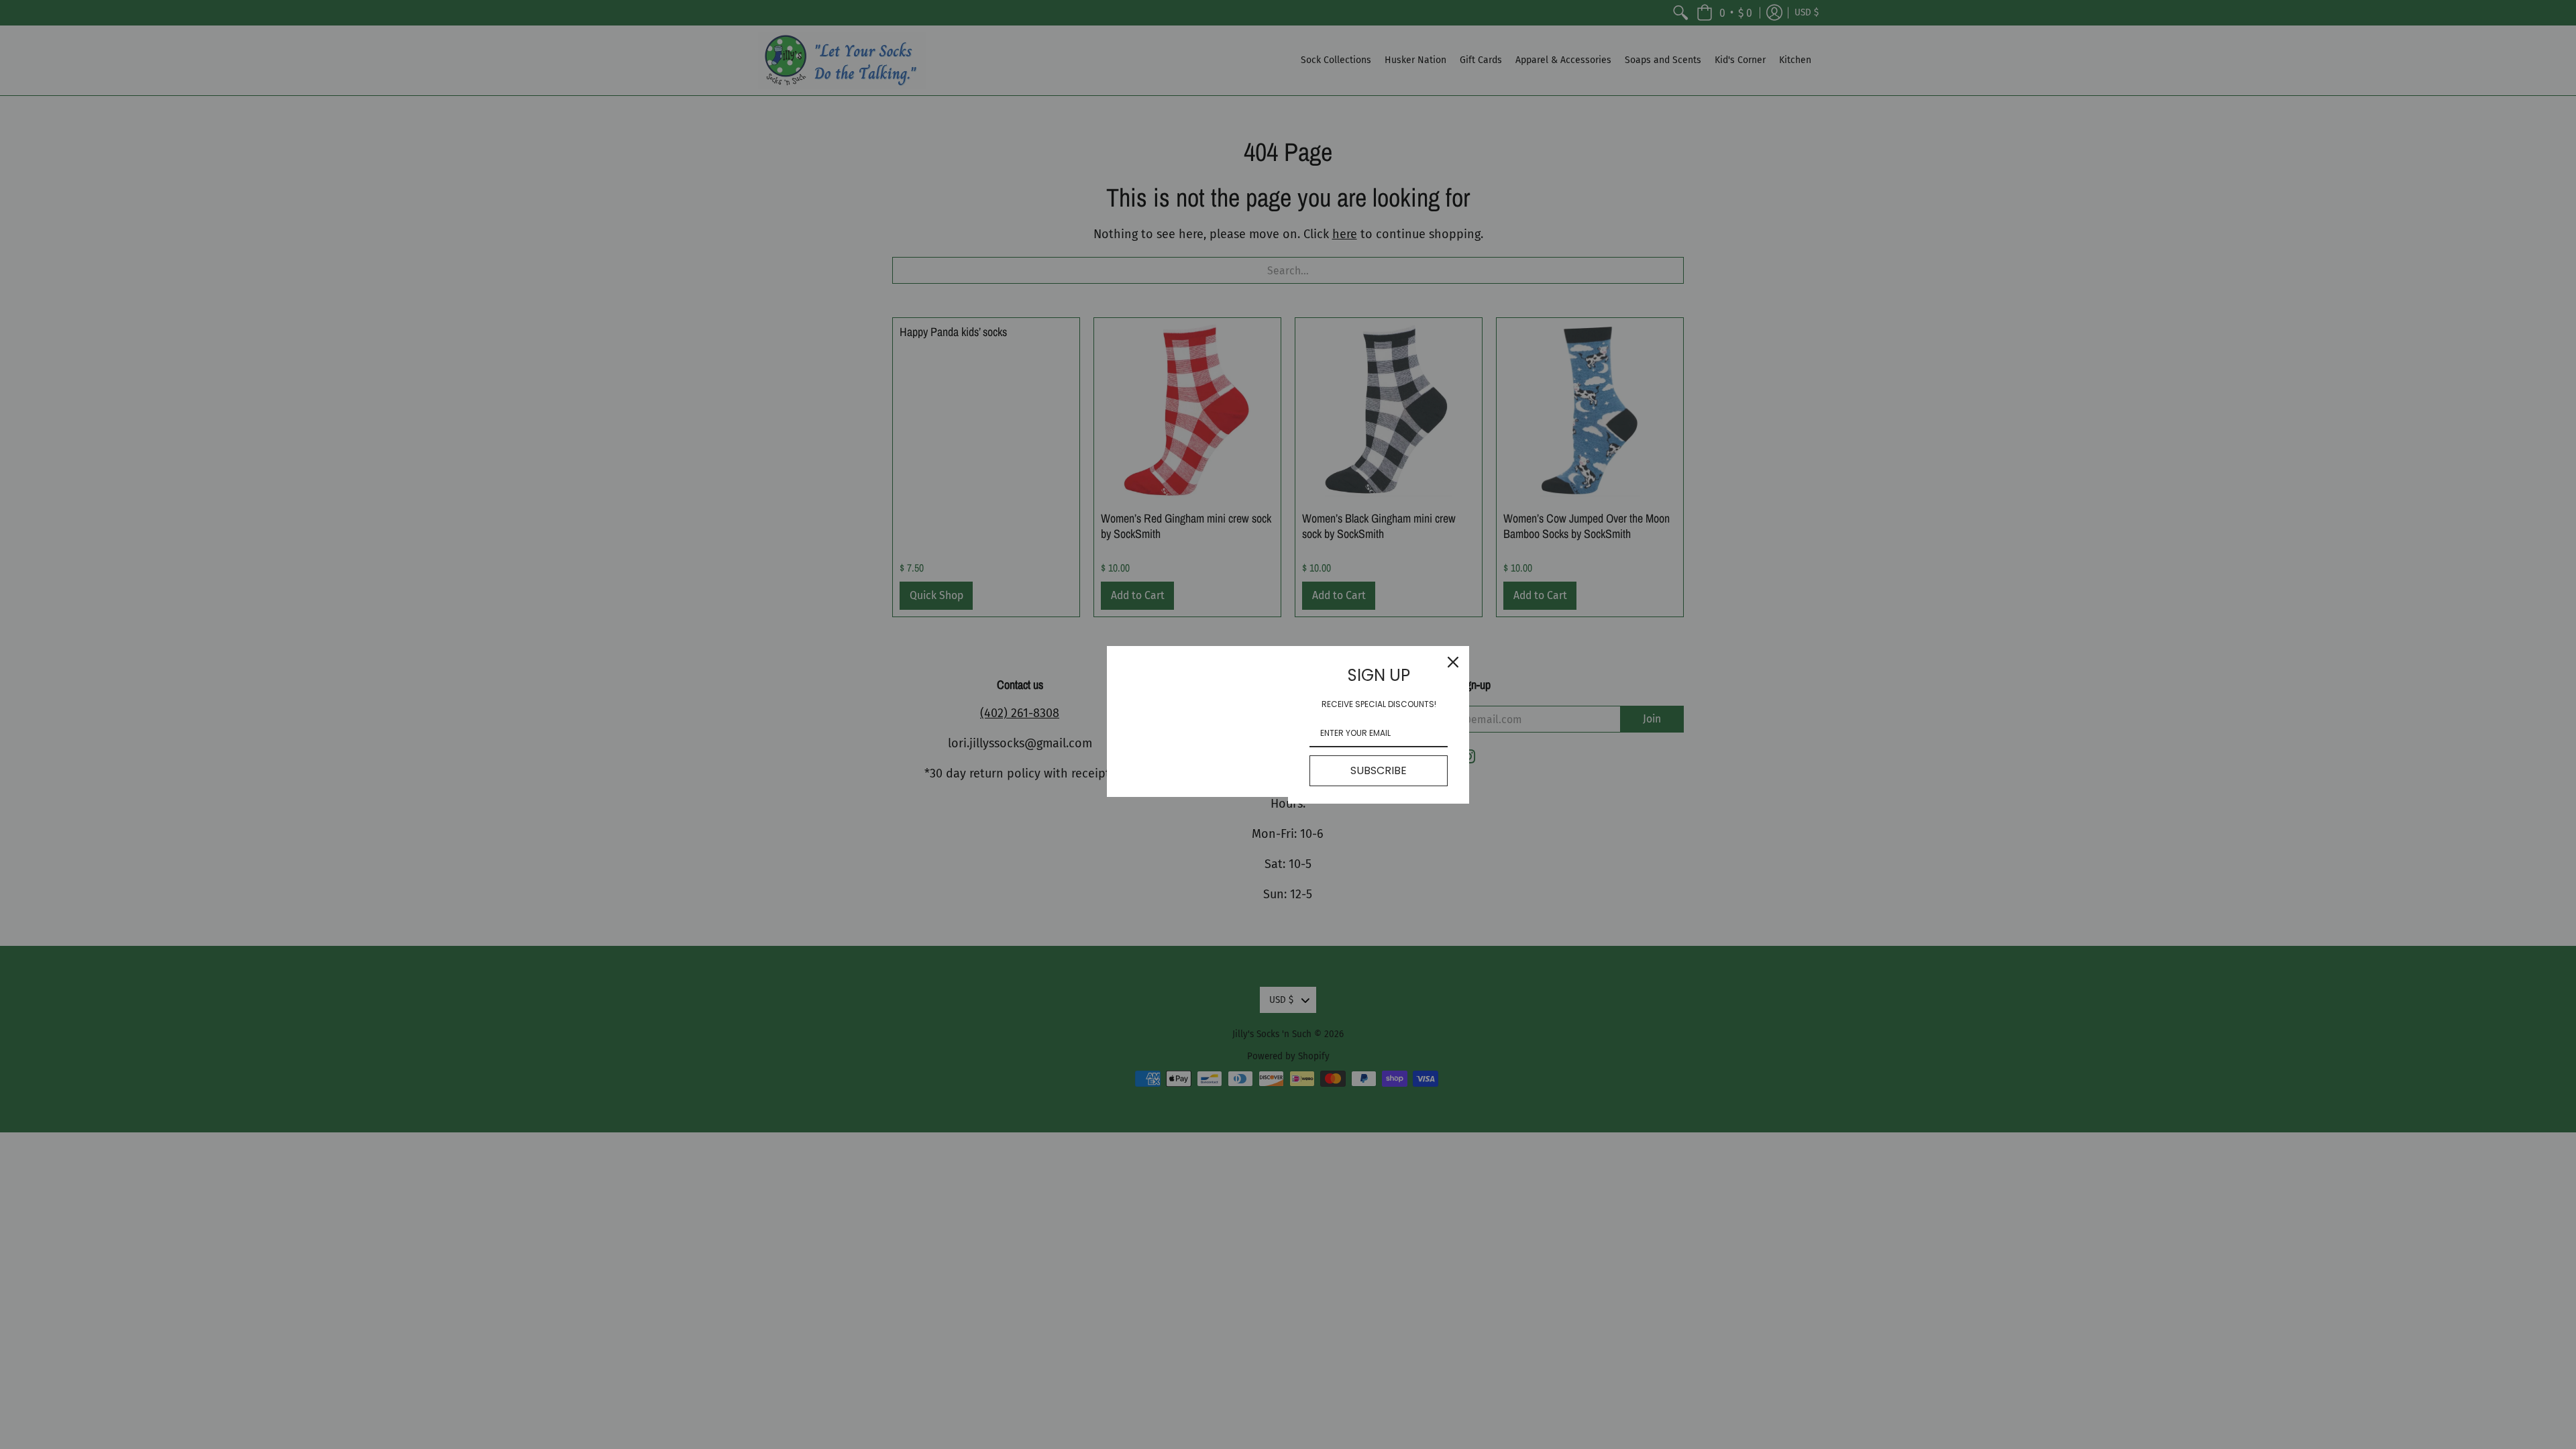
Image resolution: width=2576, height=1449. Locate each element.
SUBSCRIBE (1379, 770)
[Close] (1453, 662)
